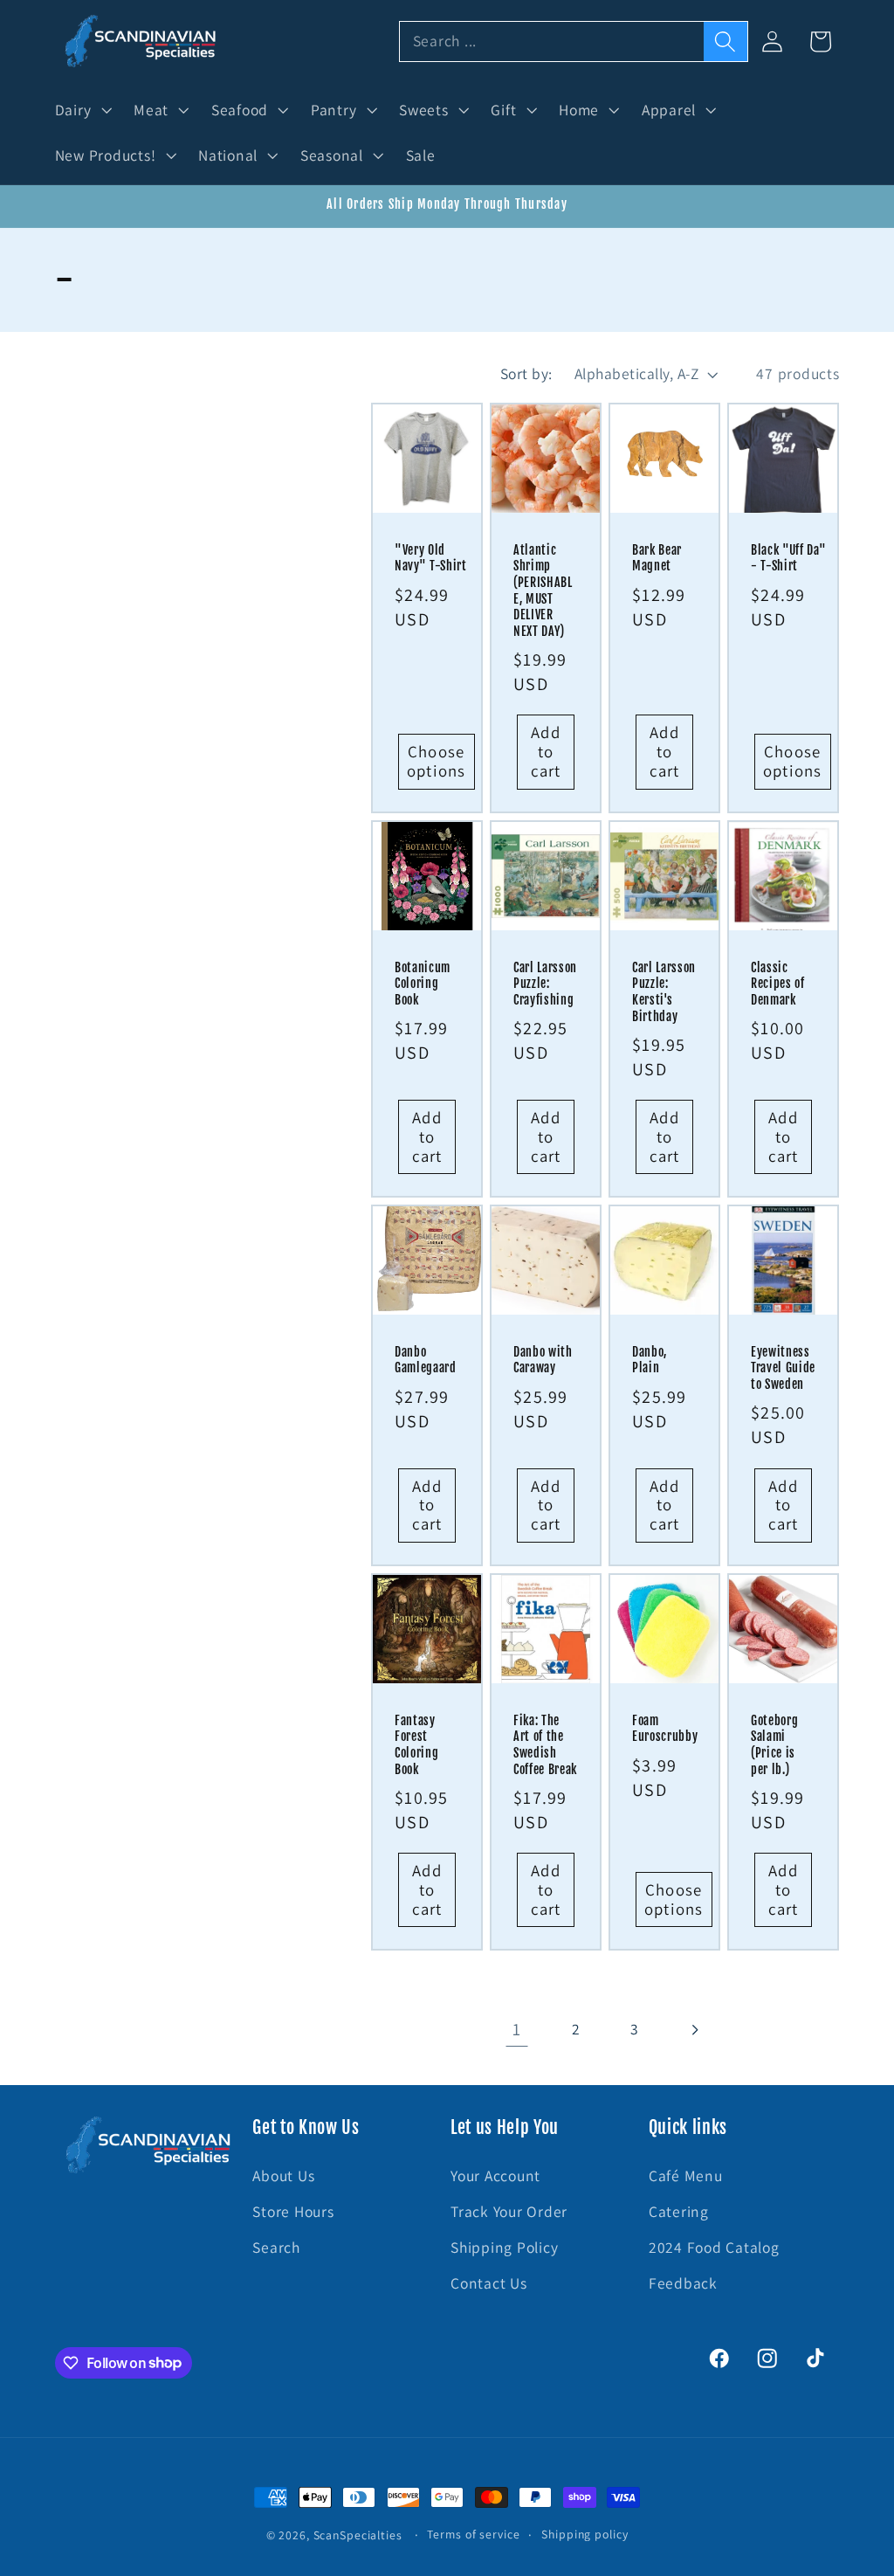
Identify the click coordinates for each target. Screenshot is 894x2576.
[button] (82, 110)
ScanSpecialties (358, 2535)
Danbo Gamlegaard (426, 1361)
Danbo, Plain (650, 1361)
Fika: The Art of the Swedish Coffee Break (545, 1745)
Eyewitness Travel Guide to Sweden (783, 1368)
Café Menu (686, 2175)
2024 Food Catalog (714, 2247)
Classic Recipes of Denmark (778, 983)
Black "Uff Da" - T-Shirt (788, 559)
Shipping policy (585, 2534)
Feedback (683, 2283)
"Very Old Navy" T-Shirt (431, 559)
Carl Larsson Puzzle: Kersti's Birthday (664, 991)
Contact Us (489, 2283)
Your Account (495, 2175)
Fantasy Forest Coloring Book (416, 1745)
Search (276, 2247)
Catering (679, 2211)
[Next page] (694, 2030)
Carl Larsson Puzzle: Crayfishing (545, 983)
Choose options (437, 761)
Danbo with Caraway (543, 1361)
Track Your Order (509, 2211)
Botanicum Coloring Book (423, 983)
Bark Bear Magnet (657, 559)
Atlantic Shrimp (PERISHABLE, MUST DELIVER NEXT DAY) (543, 591)
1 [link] (517, 2029)
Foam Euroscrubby (665, 1729)
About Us (283, 2175)
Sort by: (526, 373)
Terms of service (473, 2534)
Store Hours (293, 2211)
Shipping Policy (504, 2247)
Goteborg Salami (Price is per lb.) (774, 1745)
